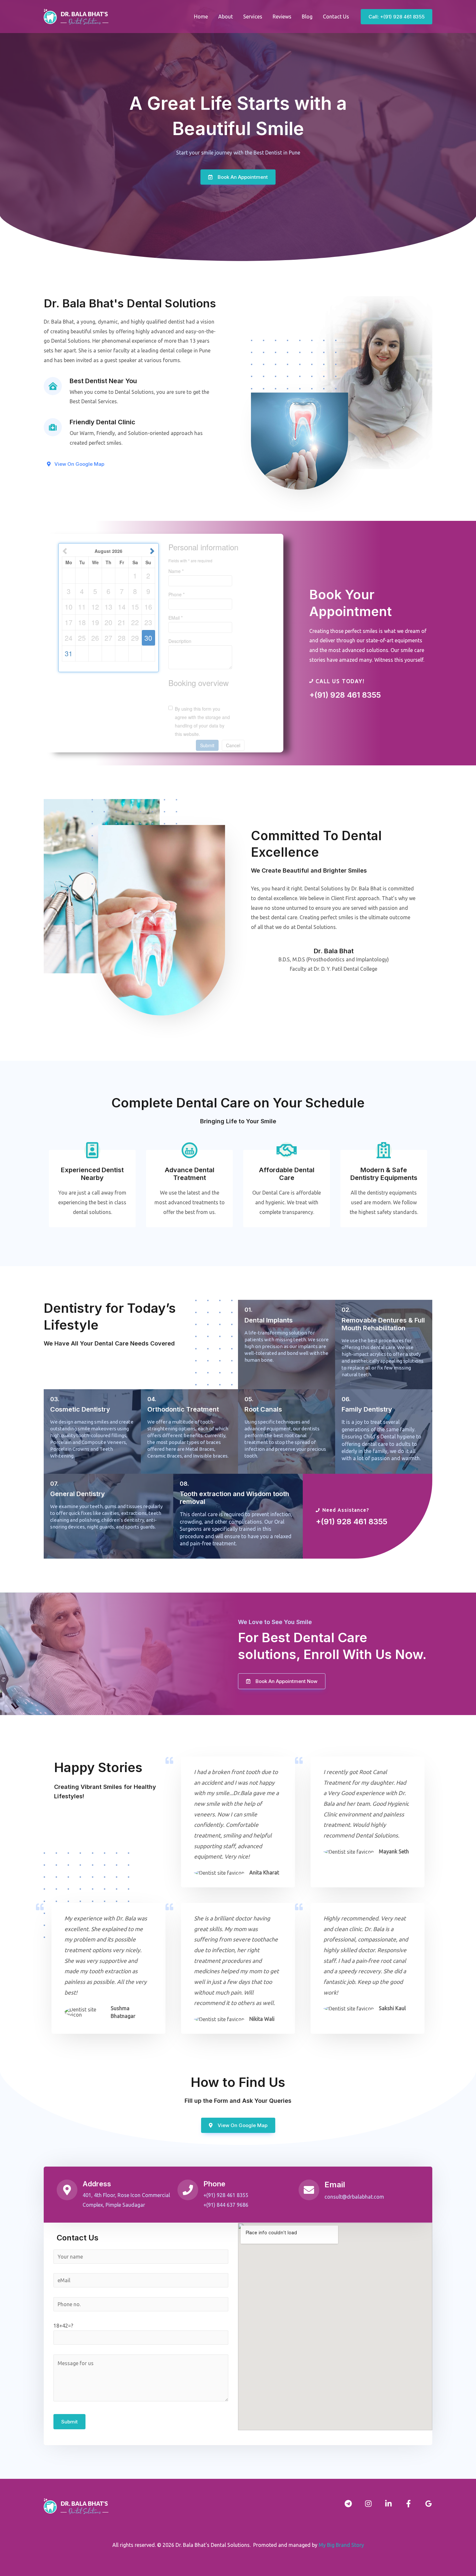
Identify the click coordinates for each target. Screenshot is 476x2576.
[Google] (429, 2504)
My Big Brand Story (341, 2545)
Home (201, 17)
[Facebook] (408, 2504)
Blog (307, 17)
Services (253, 17)
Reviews (282, 17)
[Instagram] (368, 2504)
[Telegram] (348, 2504)
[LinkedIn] (388, 2504)
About (226, 17)
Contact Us (336, 17)
